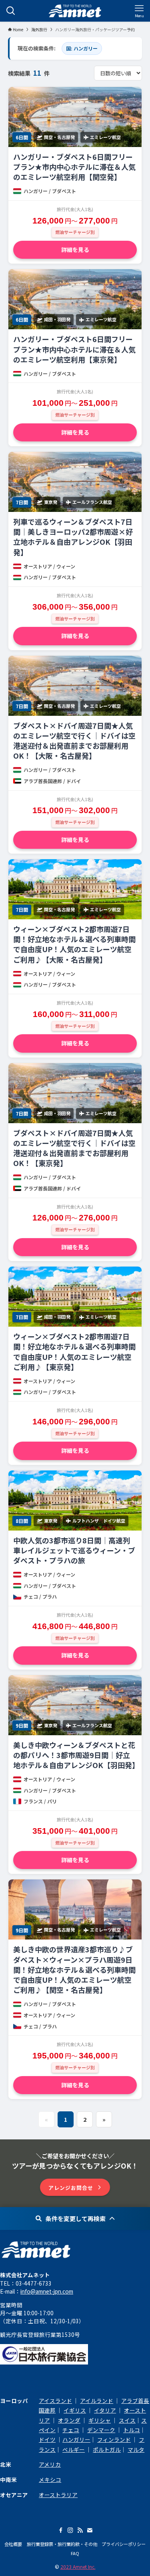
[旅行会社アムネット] (75, 11)
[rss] (80, 2530)
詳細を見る (75, 250)
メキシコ (50, 2479)
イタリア (105, 2410)
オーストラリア (58, 2495)
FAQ (75, 2553)
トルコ (132, 2430)
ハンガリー (76, 2439)
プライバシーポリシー (124, 2544)
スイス (127, 2420)
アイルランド (97, 2401)
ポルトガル (107, 2449)
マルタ (136, 2449)
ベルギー (74, 2449)
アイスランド (55, 2401)
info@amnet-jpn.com (47, 2291)
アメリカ (50, 2464)
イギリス (75, 2410)
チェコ (71, 2430)
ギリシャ (100, 2420)
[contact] (90, 2530)
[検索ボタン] (11, 11)
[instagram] (70, 2530)
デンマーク (101, 2430)
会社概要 (13, 2544)
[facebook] (61, 2530)
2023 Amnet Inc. (78, 2567)
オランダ (69, 2420)
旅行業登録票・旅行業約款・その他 (62, 2544)
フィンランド (114, 2439)
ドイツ (47, 2439)
